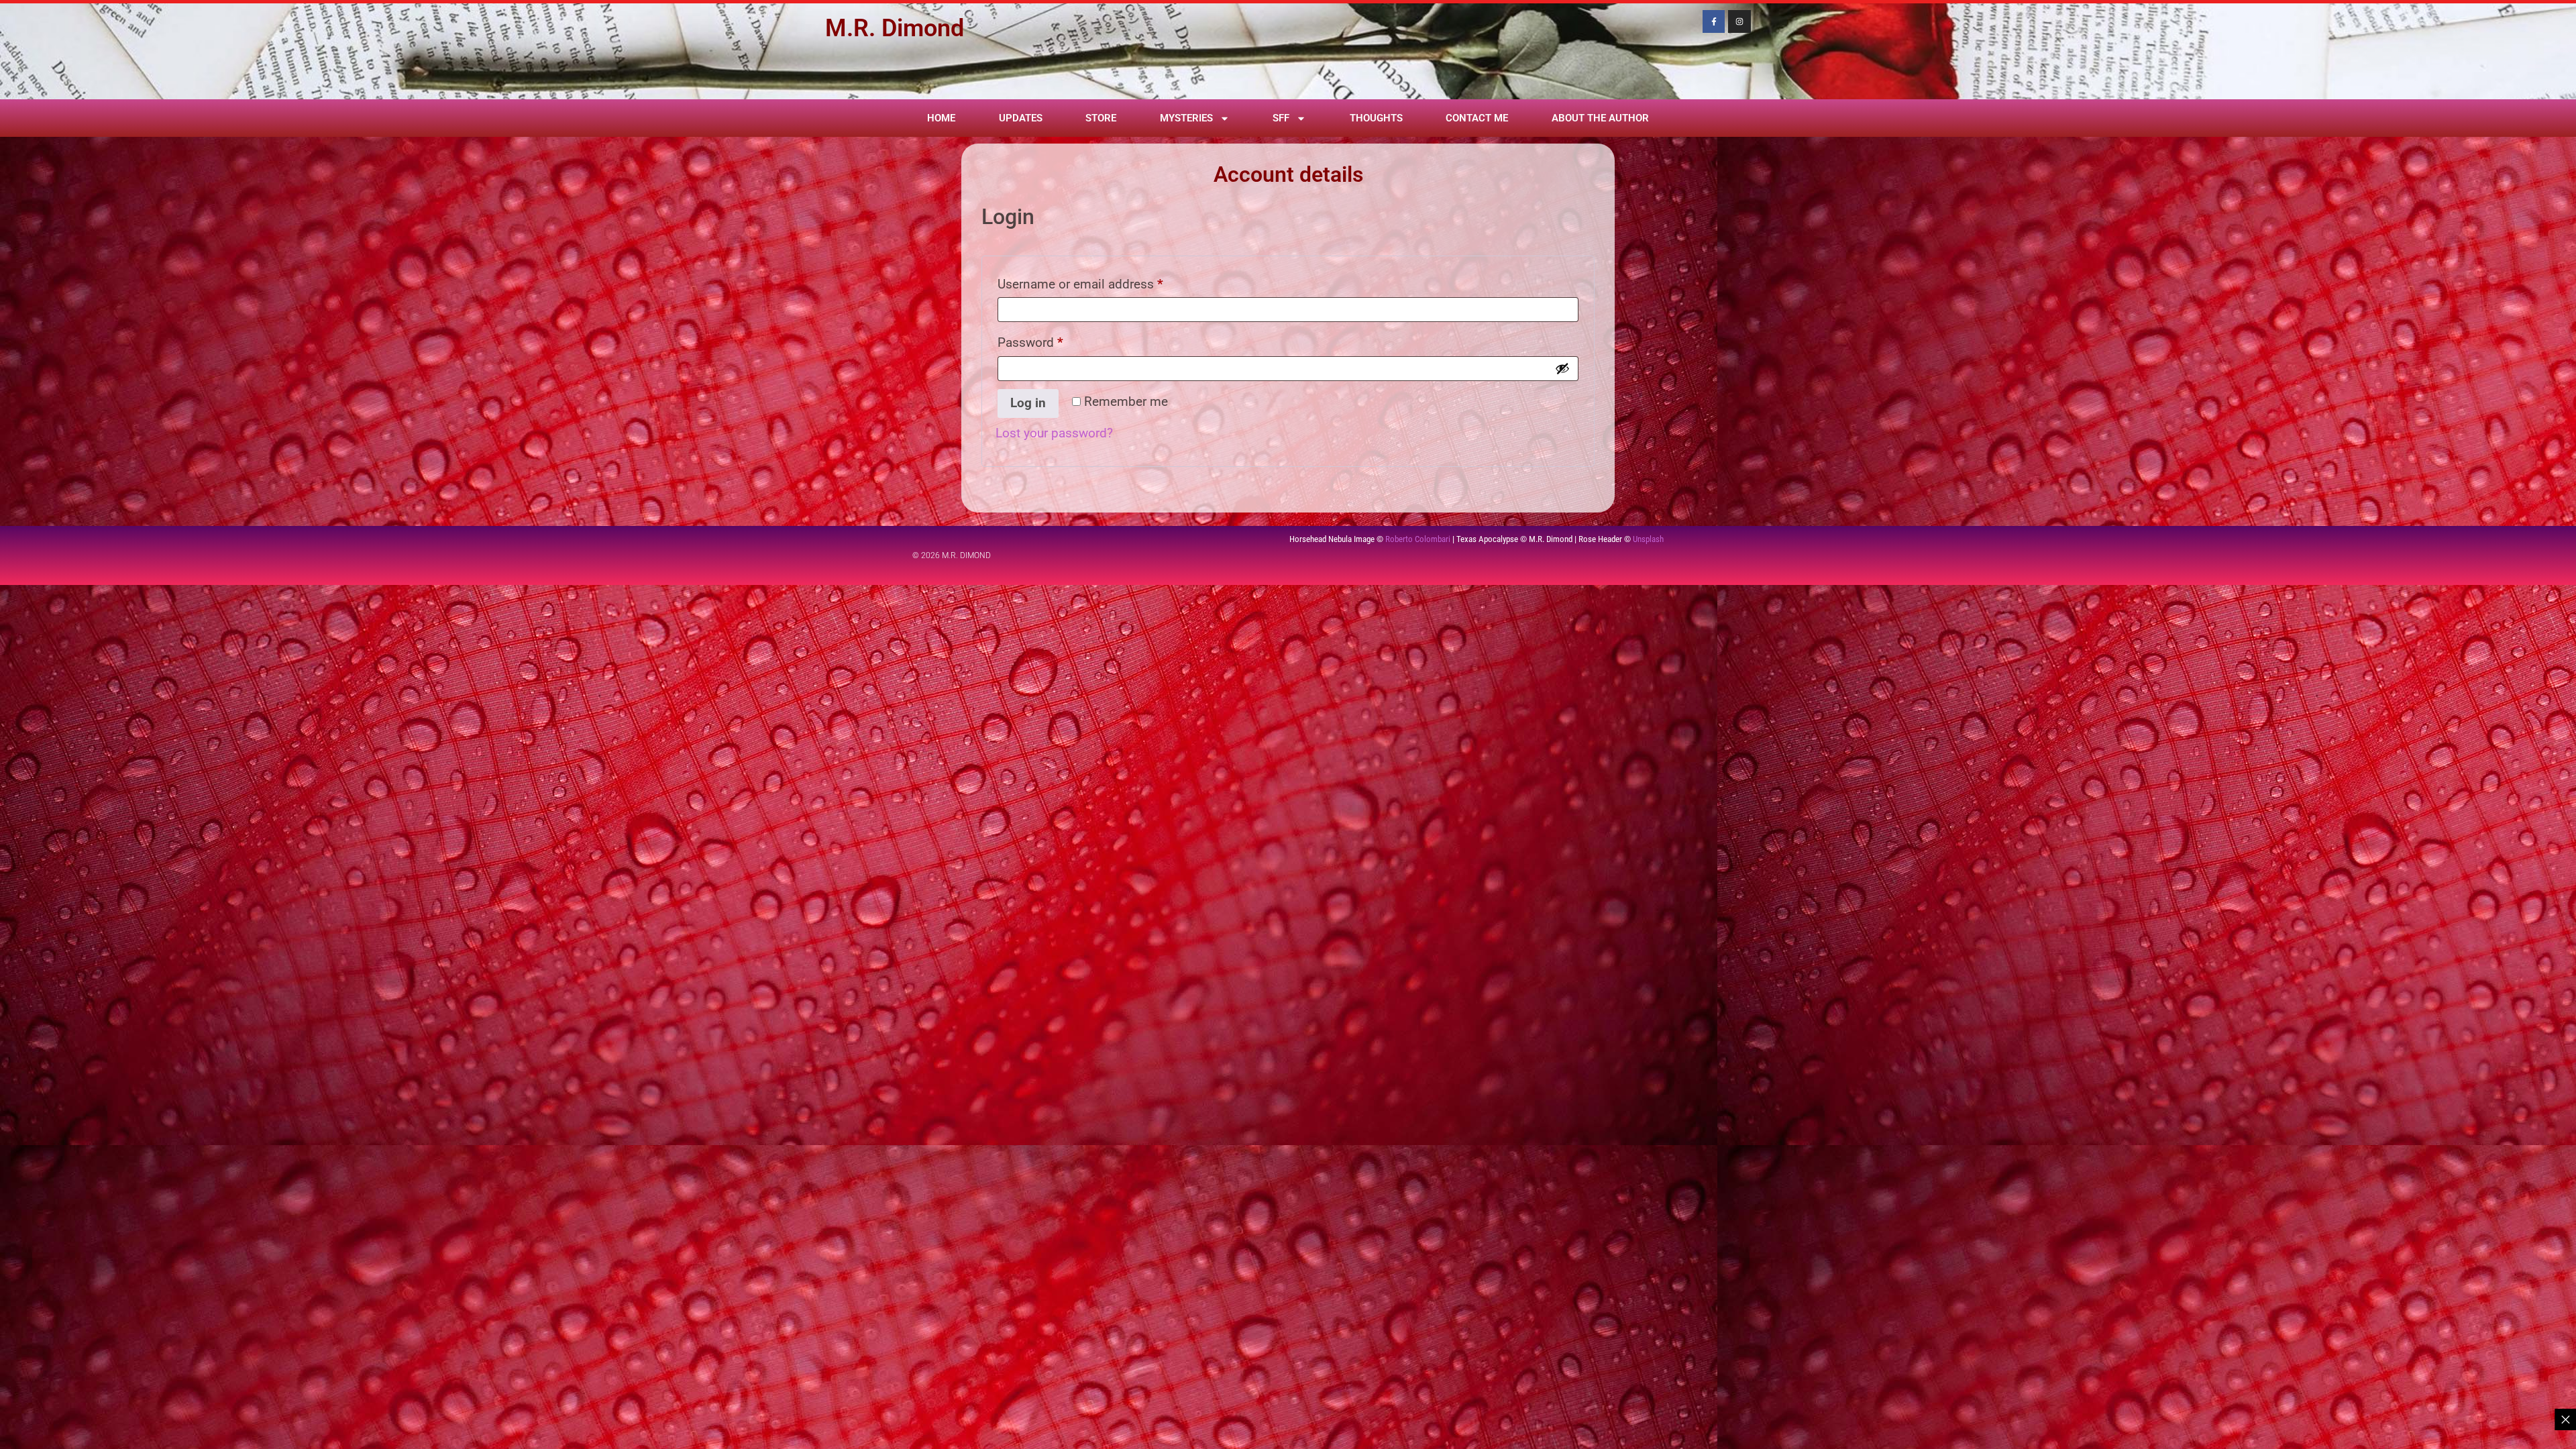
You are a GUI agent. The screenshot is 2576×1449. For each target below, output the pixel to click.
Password (1055, 340)
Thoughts (1376, 118)
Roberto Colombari (1418, 539)
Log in (1028, 403)
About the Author (1600, 118)
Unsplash (1648, 539)
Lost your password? (1054, 433)
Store (1101, 118)
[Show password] (1562, 368)
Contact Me (1477, 118)
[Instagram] (1739, 21)
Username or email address (1105, 282)
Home (941, 118)
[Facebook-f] (1714, 21)
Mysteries (1186, 118)
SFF (1281, 118)
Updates (1021, 118)
